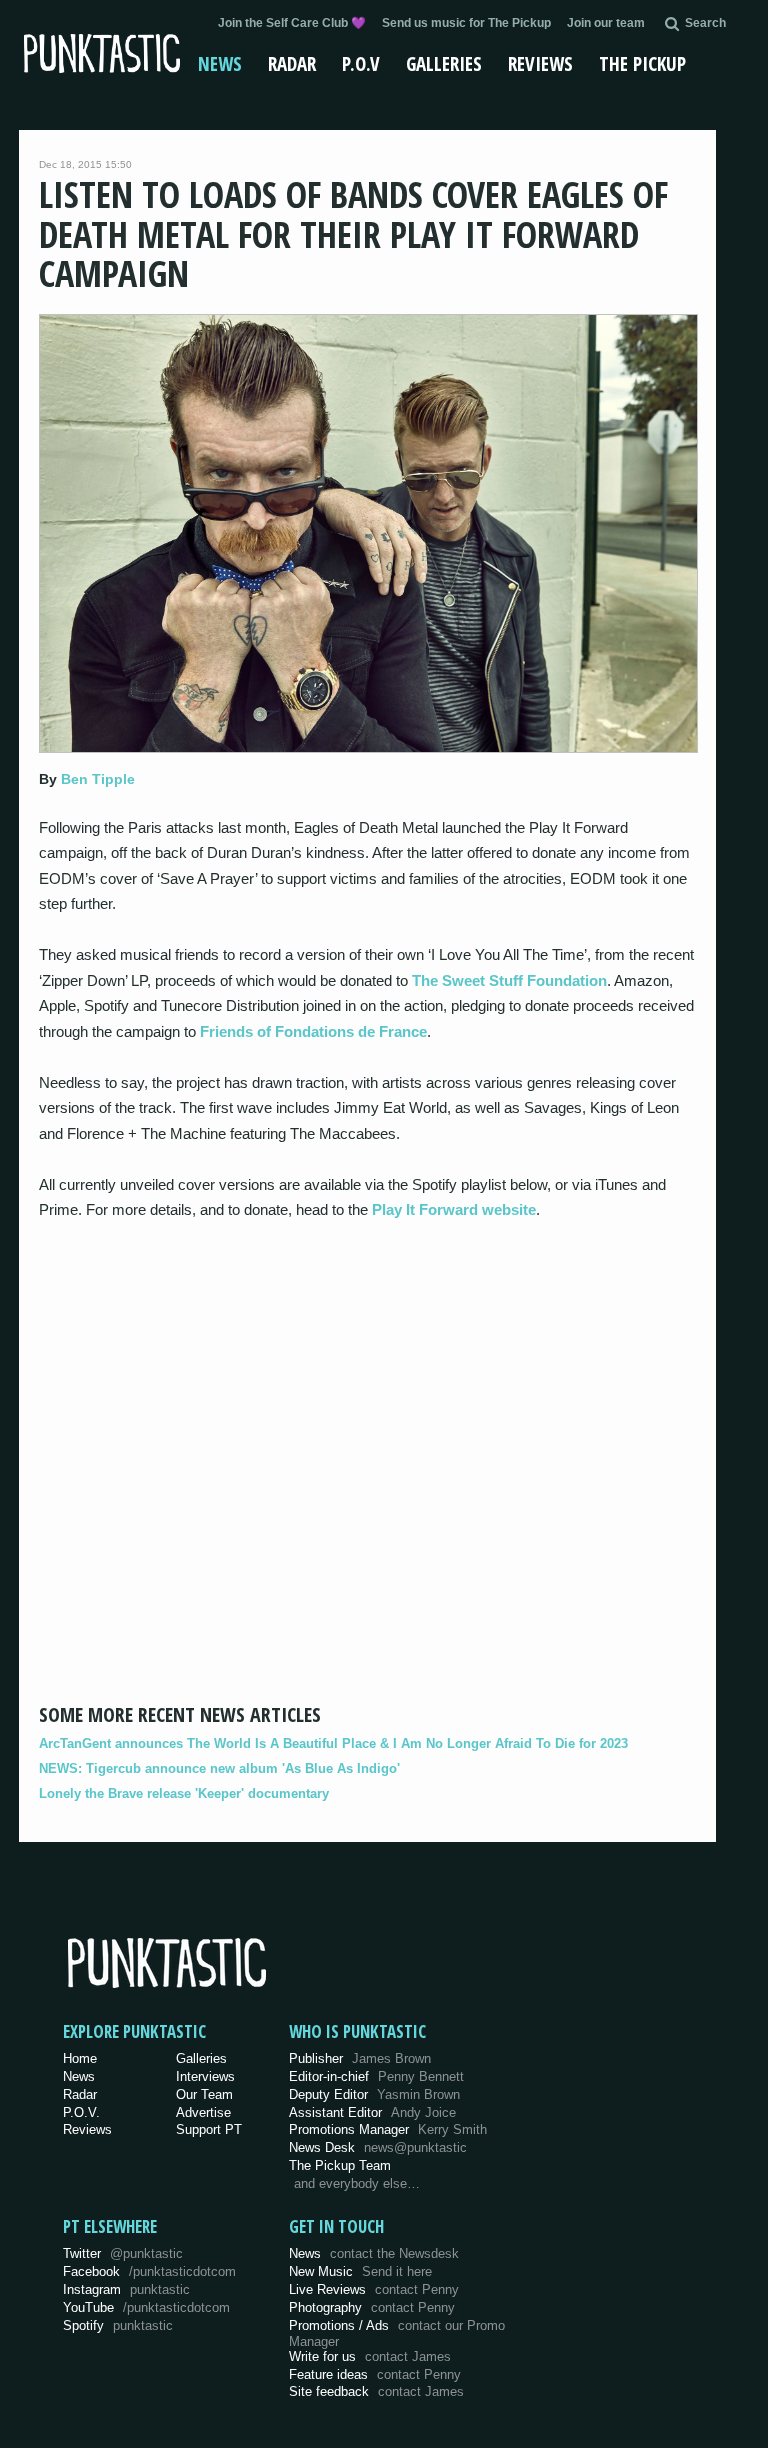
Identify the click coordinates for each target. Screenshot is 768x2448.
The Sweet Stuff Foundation (509, 980)
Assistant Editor (372, 2112)
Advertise (203, 2112)
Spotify (118, 2325)
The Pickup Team (340, 2165)
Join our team (606, 23)
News (220, 64)
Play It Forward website (454, 1209)
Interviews (205, 2076)
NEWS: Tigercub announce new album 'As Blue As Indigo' (219, 1768)
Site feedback (376, 2391)
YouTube (146, 2307)
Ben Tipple (98, 779)
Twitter (123, 2253)
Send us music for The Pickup (466, 23)
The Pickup (642, 64)
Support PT (209, 2129)
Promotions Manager (388, 2129)
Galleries (444, 64)
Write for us (370, 2356)
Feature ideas (375, 2374)
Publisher (360, 2058)
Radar (292, 64)
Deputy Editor (374, 2094)
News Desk (378, 2147)
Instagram (126, 2289)
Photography (372, 2307)
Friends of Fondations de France (313, 1031)
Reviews (540, 64)
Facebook (149, 2271)
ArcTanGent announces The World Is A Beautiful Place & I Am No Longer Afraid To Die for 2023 (333, 1743)
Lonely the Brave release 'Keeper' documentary (184, 1793)
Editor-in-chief (376, 2076)
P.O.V (361, 64)
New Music (360, 2271)
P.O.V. (81, 2112)
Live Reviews (374, 2289)
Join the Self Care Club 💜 (292, 23)
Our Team (204, 2094)
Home (80, 2058)
